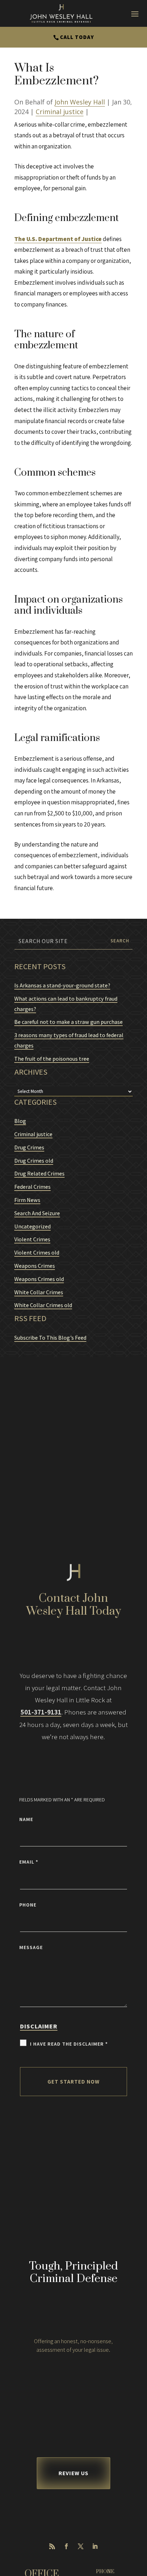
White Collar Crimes (39, 1292)
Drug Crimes (29, 1147)
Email (29, 1862)
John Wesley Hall (80, 102)
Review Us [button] (73, 2473)
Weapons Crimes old (39, 1279)
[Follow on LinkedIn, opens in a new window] (95, 2546)
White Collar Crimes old (43, 1305)
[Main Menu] (135, 14)
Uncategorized (32, 1226)
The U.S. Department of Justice (58, 239)
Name (26, 1819)
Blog (20, 1121)
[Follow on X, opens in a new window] (81, 2546)
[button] (140, 2524)
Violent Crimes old (37, 1253)
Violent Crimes (32, 1239)
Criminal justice (60, 112)
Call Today (77, 37)
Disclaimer (39, 2026)
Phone (28, 1905)
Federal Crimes (32, 1187)
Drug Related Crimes (39, 1174)
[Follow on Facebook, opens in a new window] (66, 2546)
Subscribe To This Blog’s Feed (50, 1338)
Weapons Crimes (35, 1266)
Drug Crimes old (34, 1161)
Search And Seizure (37, 1213)
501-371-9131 (41, 1712)
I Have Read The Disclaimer (69, 2044)
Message (31, 1947)
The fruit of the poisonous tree (52, 1059)
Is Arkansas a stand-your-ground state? (62, 985)
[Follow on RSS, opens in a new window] (52, 2546)
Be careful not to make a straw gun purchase (69, 1022)
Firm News (27, 1200)
